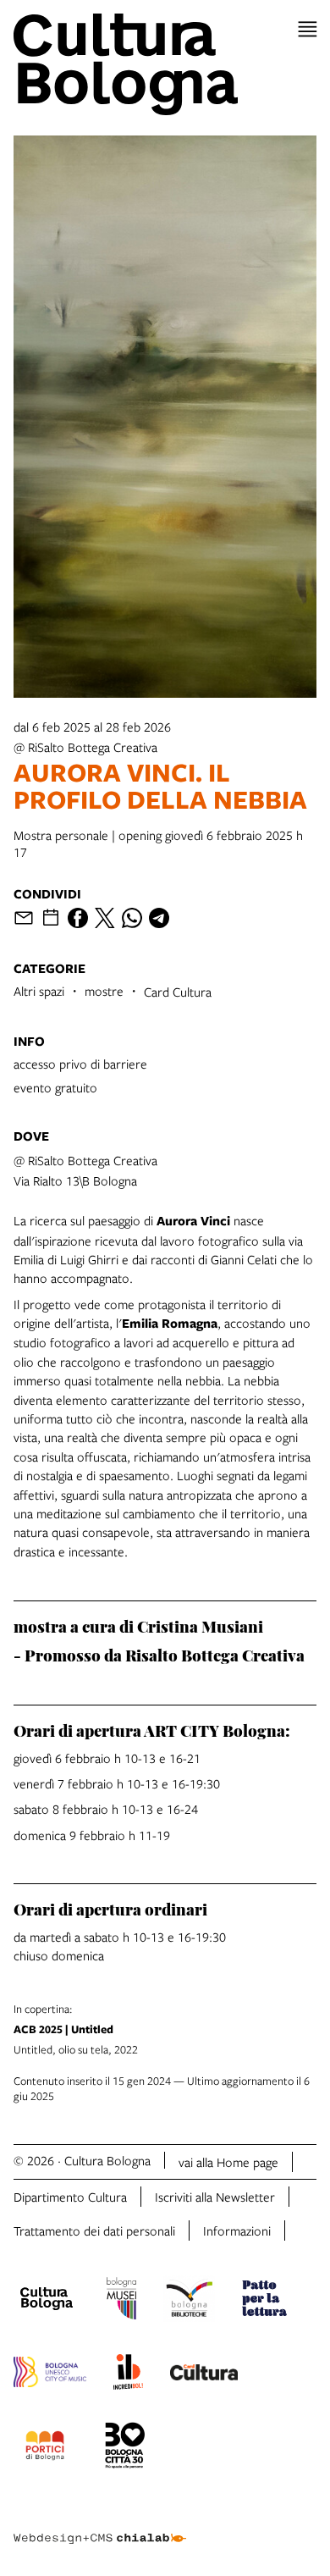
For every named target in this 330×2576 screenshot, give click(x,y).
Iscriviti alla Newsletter (215, 2197)
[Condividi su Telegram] (159, 918)
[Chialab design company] (100, 2525)
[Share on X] (105, 918)
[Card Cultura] (204, 2374)
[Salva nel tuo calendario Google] (51, 918)
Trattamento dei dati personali (94, 2231)
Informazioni (237, 2231)
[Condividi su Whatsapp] (132, 918)
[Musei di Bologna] (121, 2301)
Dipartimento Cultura (70, 2197)
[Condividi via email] (24, 918)
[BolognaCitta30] (125, 2448)
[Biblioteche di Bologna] (189, 2301)
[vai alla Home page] (165, 64)
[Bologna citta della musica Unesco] (50, 2374)
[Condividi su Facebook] (78, 918)
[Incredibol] (128, 2374)
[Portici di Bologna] (45, 2448)
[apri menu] (308, 29)
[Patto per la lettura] (265, 2301)
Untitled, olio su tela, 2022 (76, 2029)
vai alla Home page (228, 2162)
